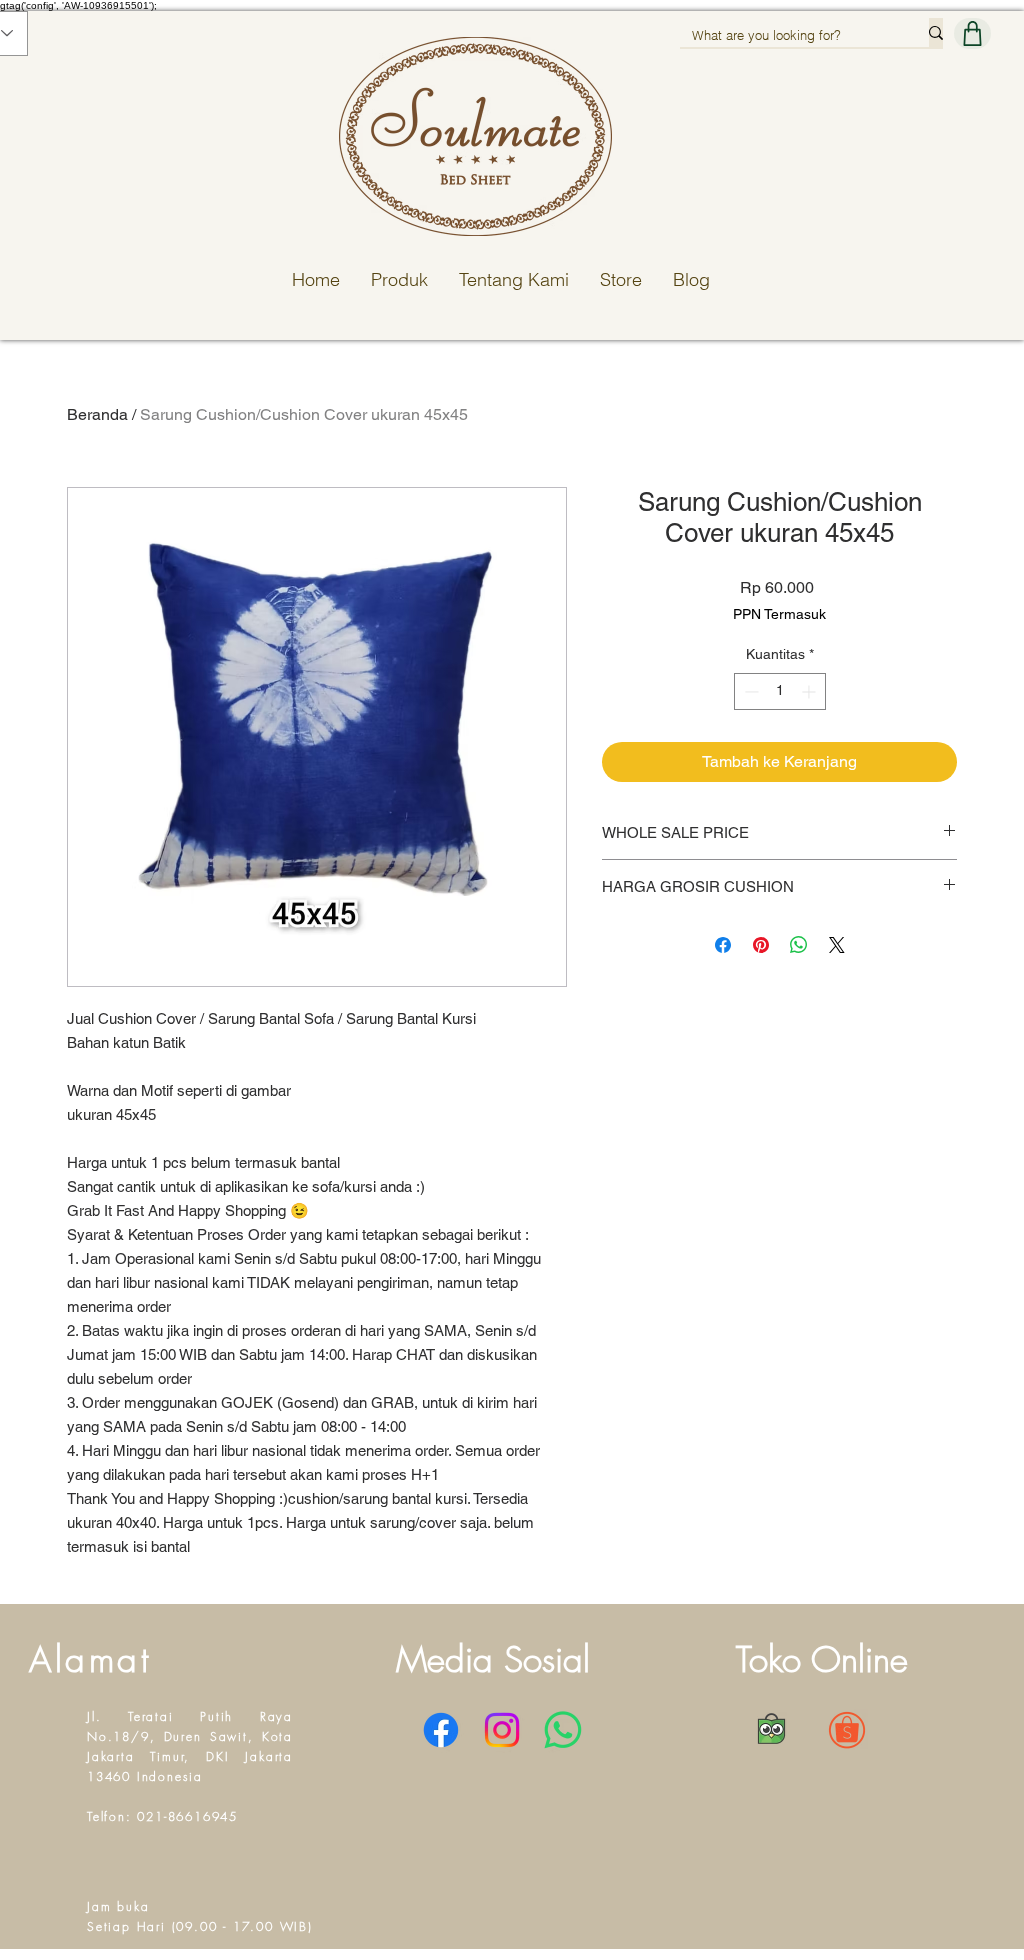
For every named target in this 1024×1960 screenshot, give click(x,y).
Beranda (97, 414)
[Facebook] (441, 1730)
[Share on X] (837, 945)
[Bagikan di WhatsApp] (799, 945)
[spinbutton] (780, 691)
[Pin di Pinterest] (761, 945)
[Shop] (972, 33)
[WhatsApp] (563, 1730)
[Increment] (810, 691)
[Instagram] (502, 1730)
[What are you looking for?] (936, 32)
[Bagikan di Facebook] (723, 945)
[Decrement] (749, 691)
